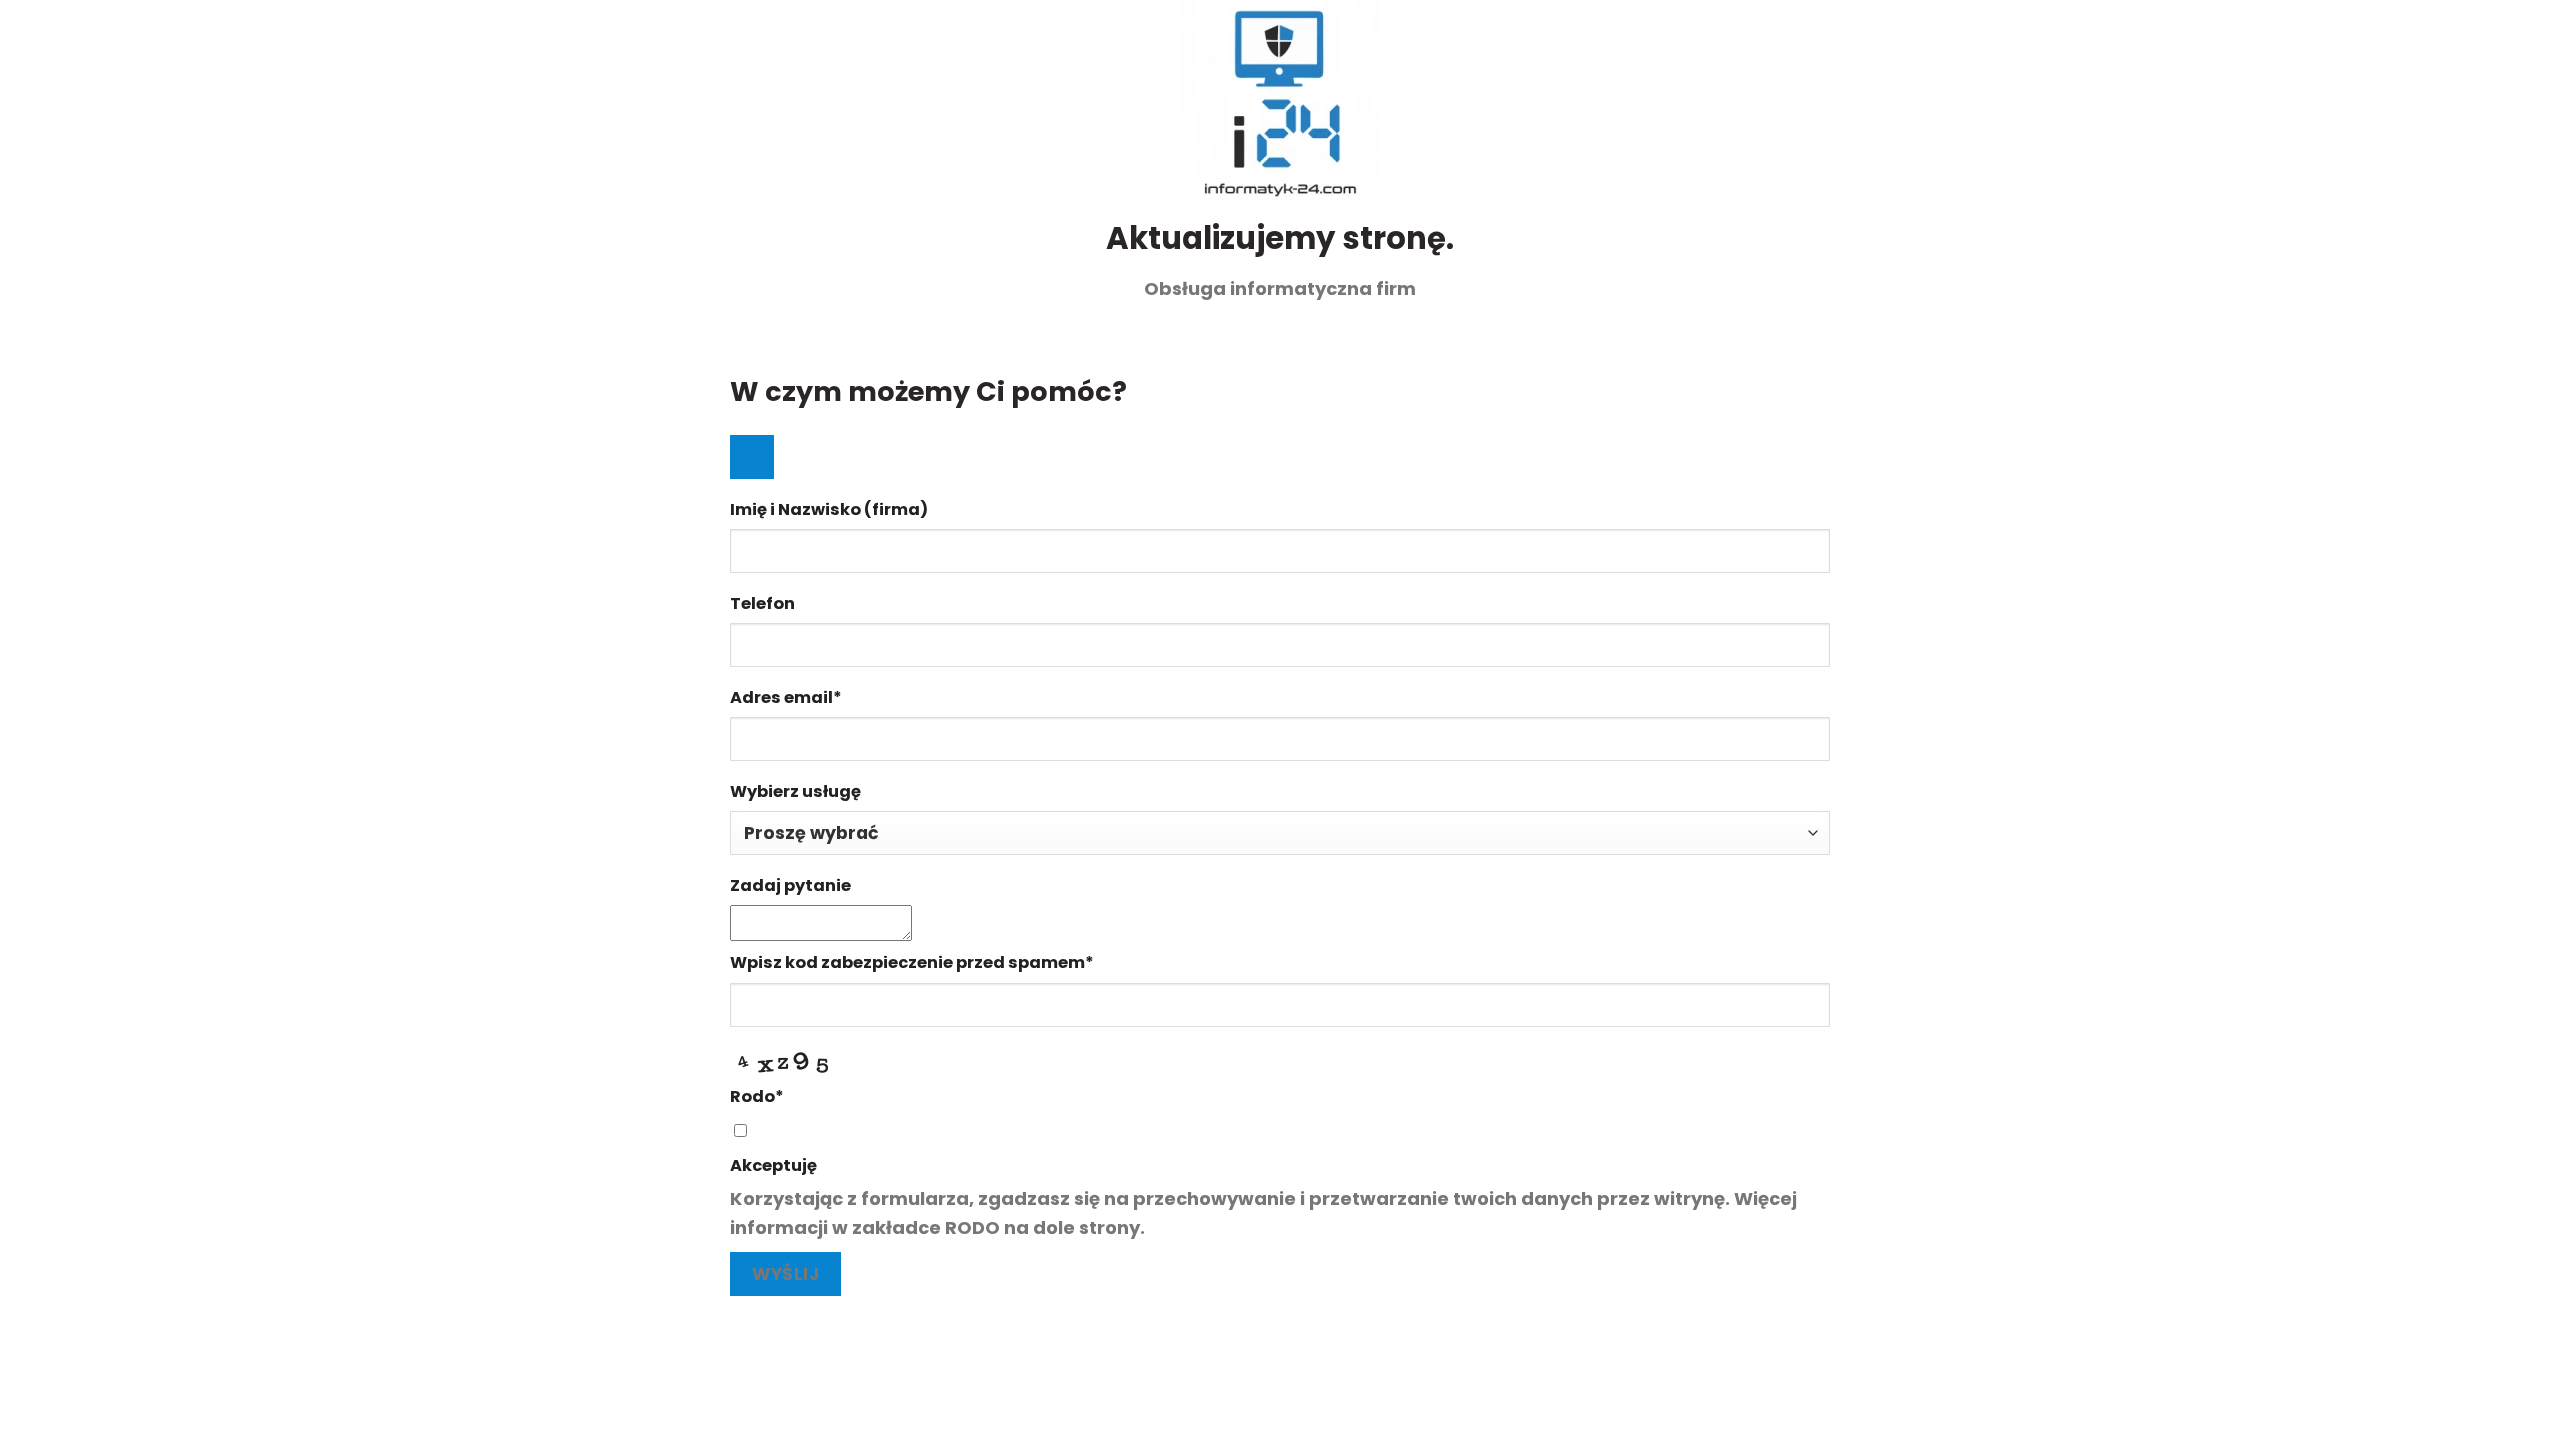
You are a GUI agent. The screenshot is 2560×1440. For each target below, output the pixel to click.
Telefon (762, 603)
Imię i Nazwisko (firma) (829, 509)
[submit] (752, 457)
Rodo (757, 1096)
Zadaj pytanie (790, 885)
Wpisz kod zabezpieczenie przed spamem (912, 962)
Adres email (786, 697)
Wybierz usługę (795, 791)
